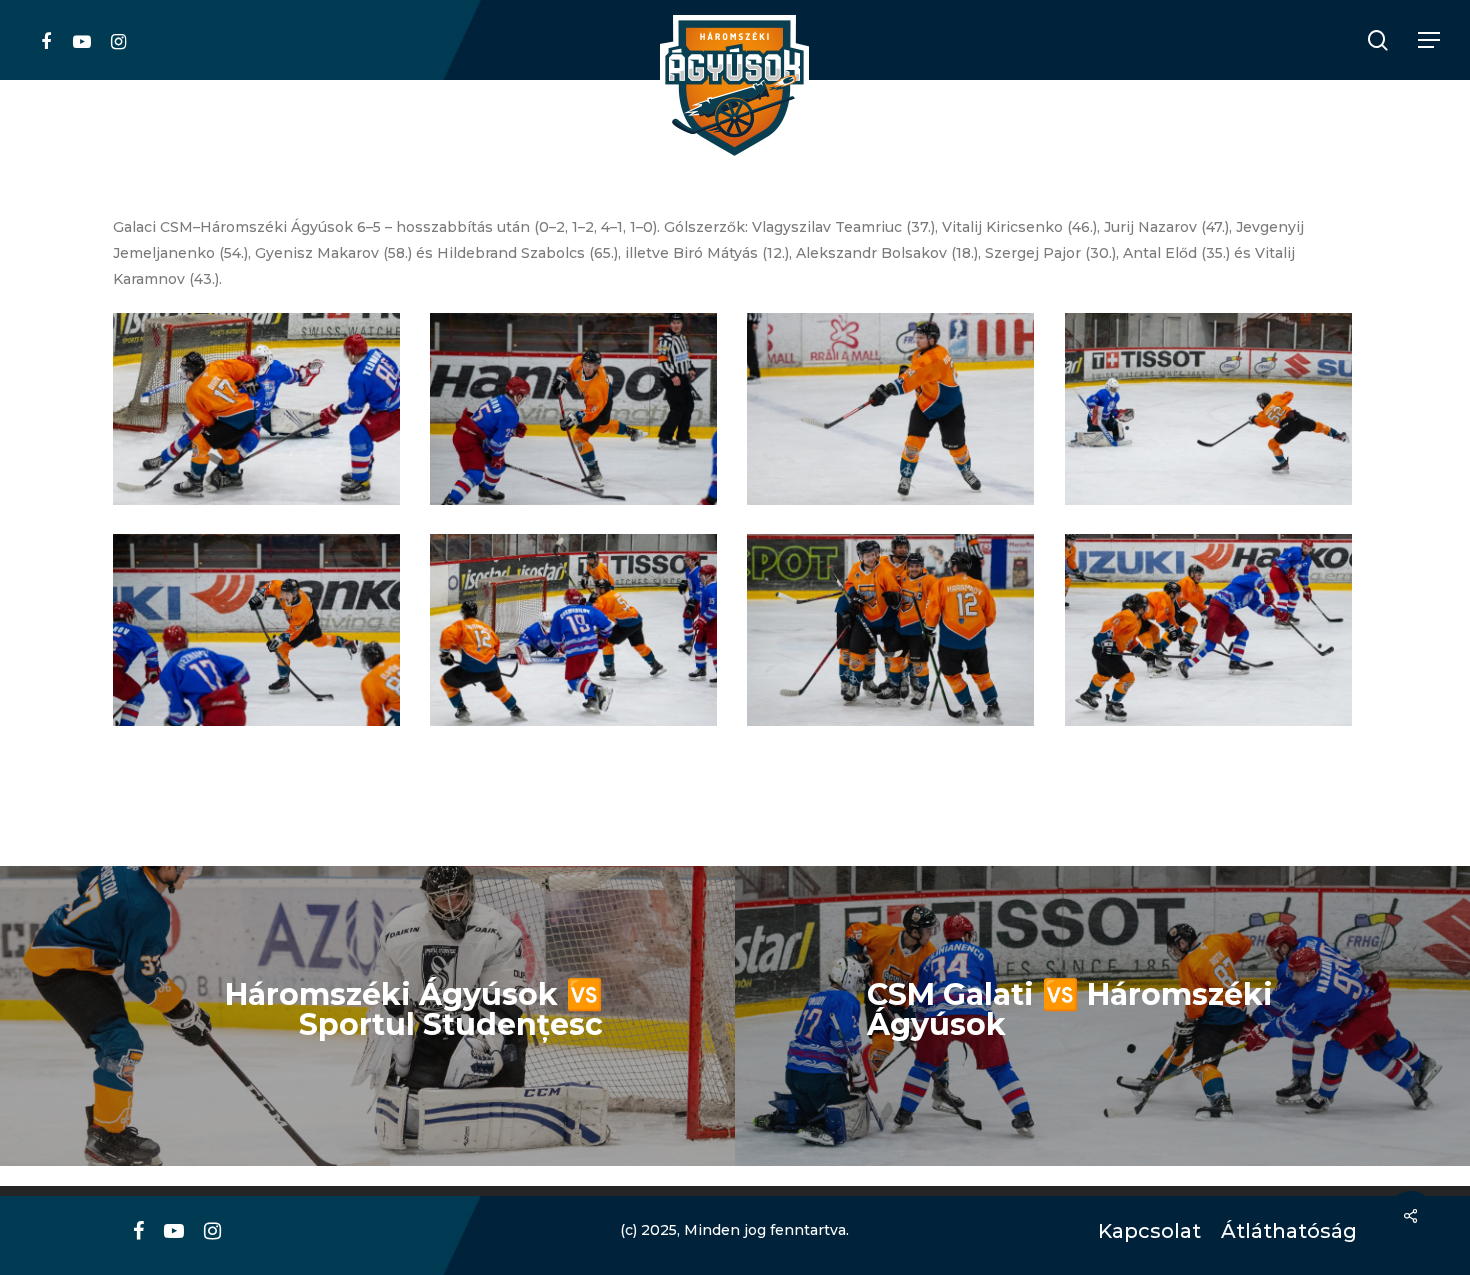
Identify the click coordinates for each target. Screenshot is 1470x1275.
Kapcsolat (1144, 1231)
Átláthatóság (1282, 1231)
